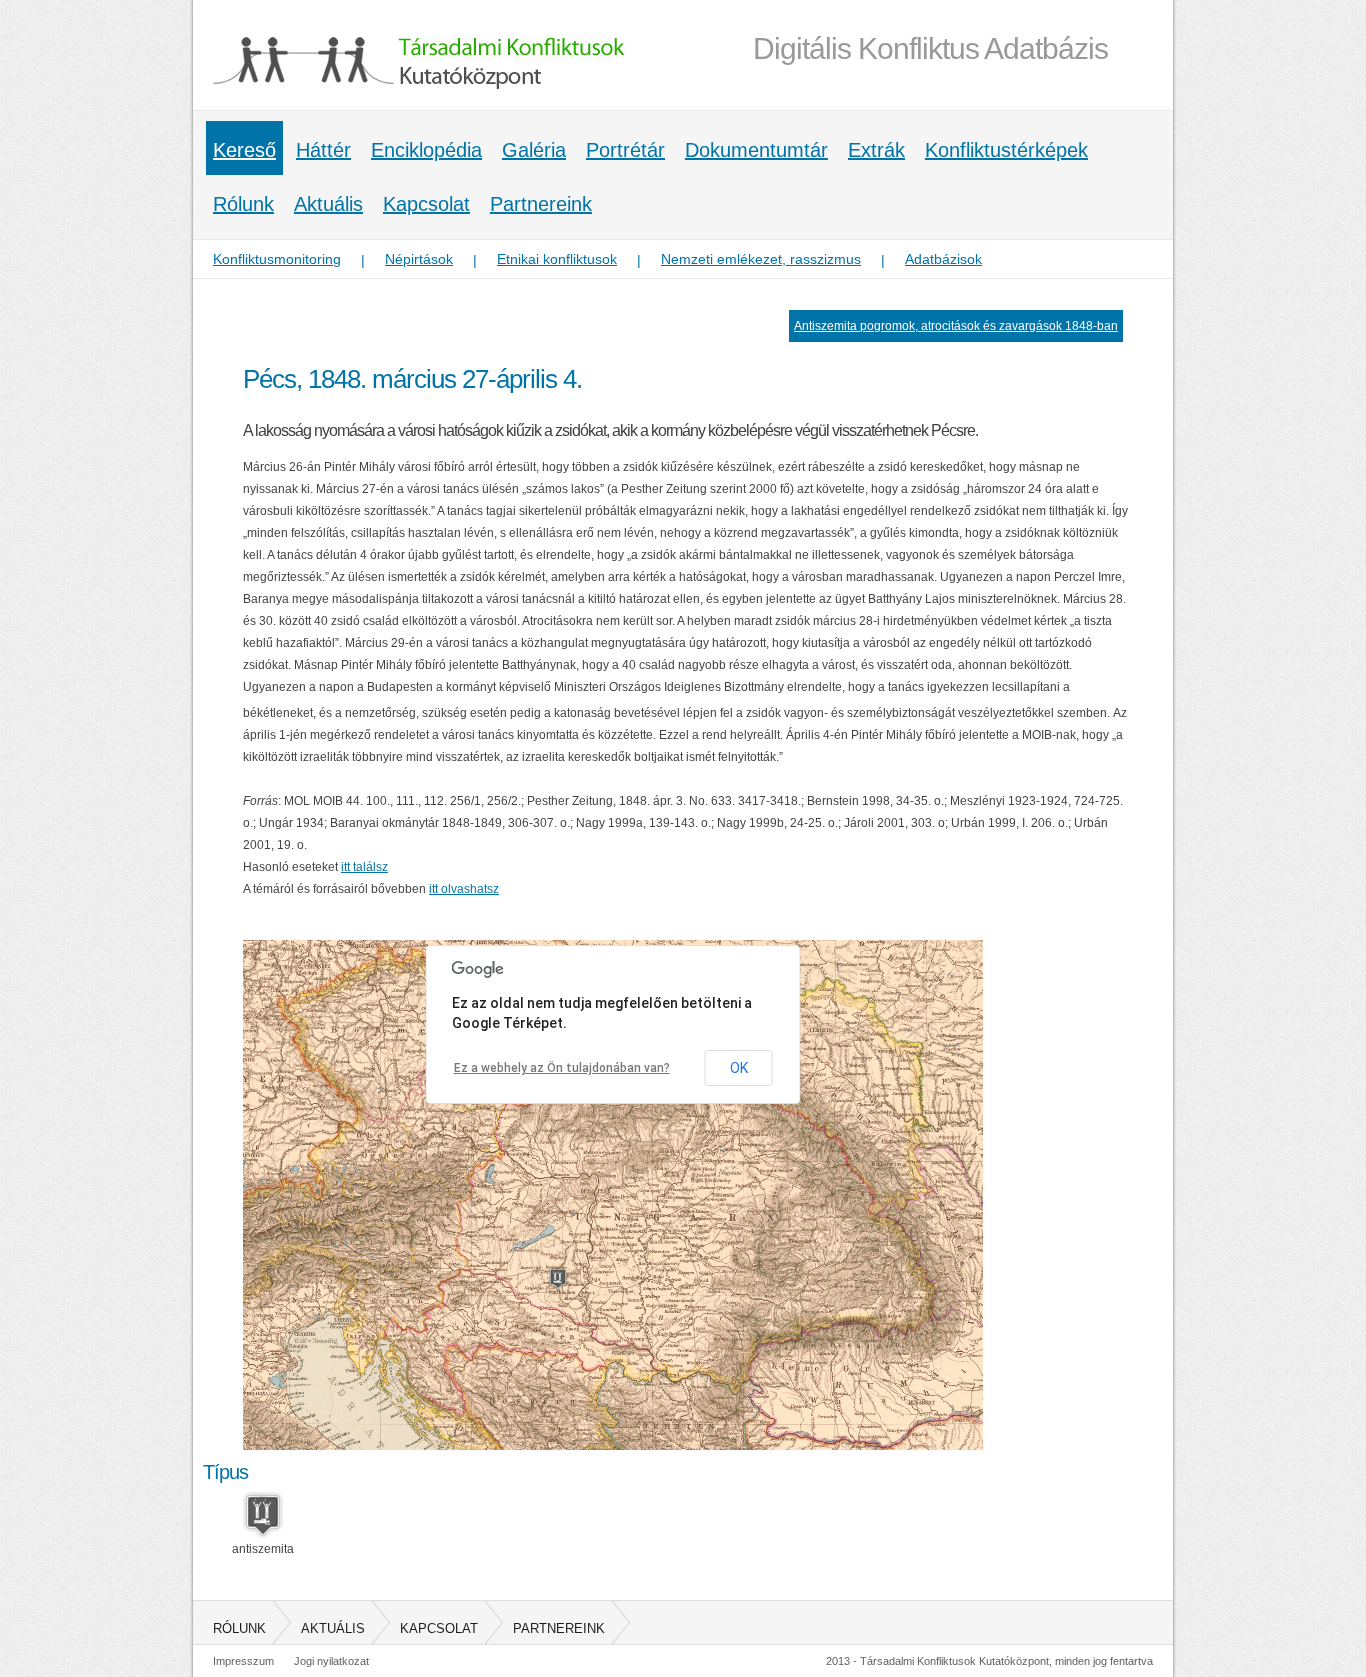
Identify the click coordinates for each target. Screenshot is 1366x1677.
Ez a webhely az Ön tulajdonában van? (562, 1068)
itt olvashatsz (464, 889)
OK (739, 1068)
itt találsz (364, 867)
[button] (558, 1278)
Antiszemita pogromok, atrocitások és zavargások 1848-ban (956, 326)
